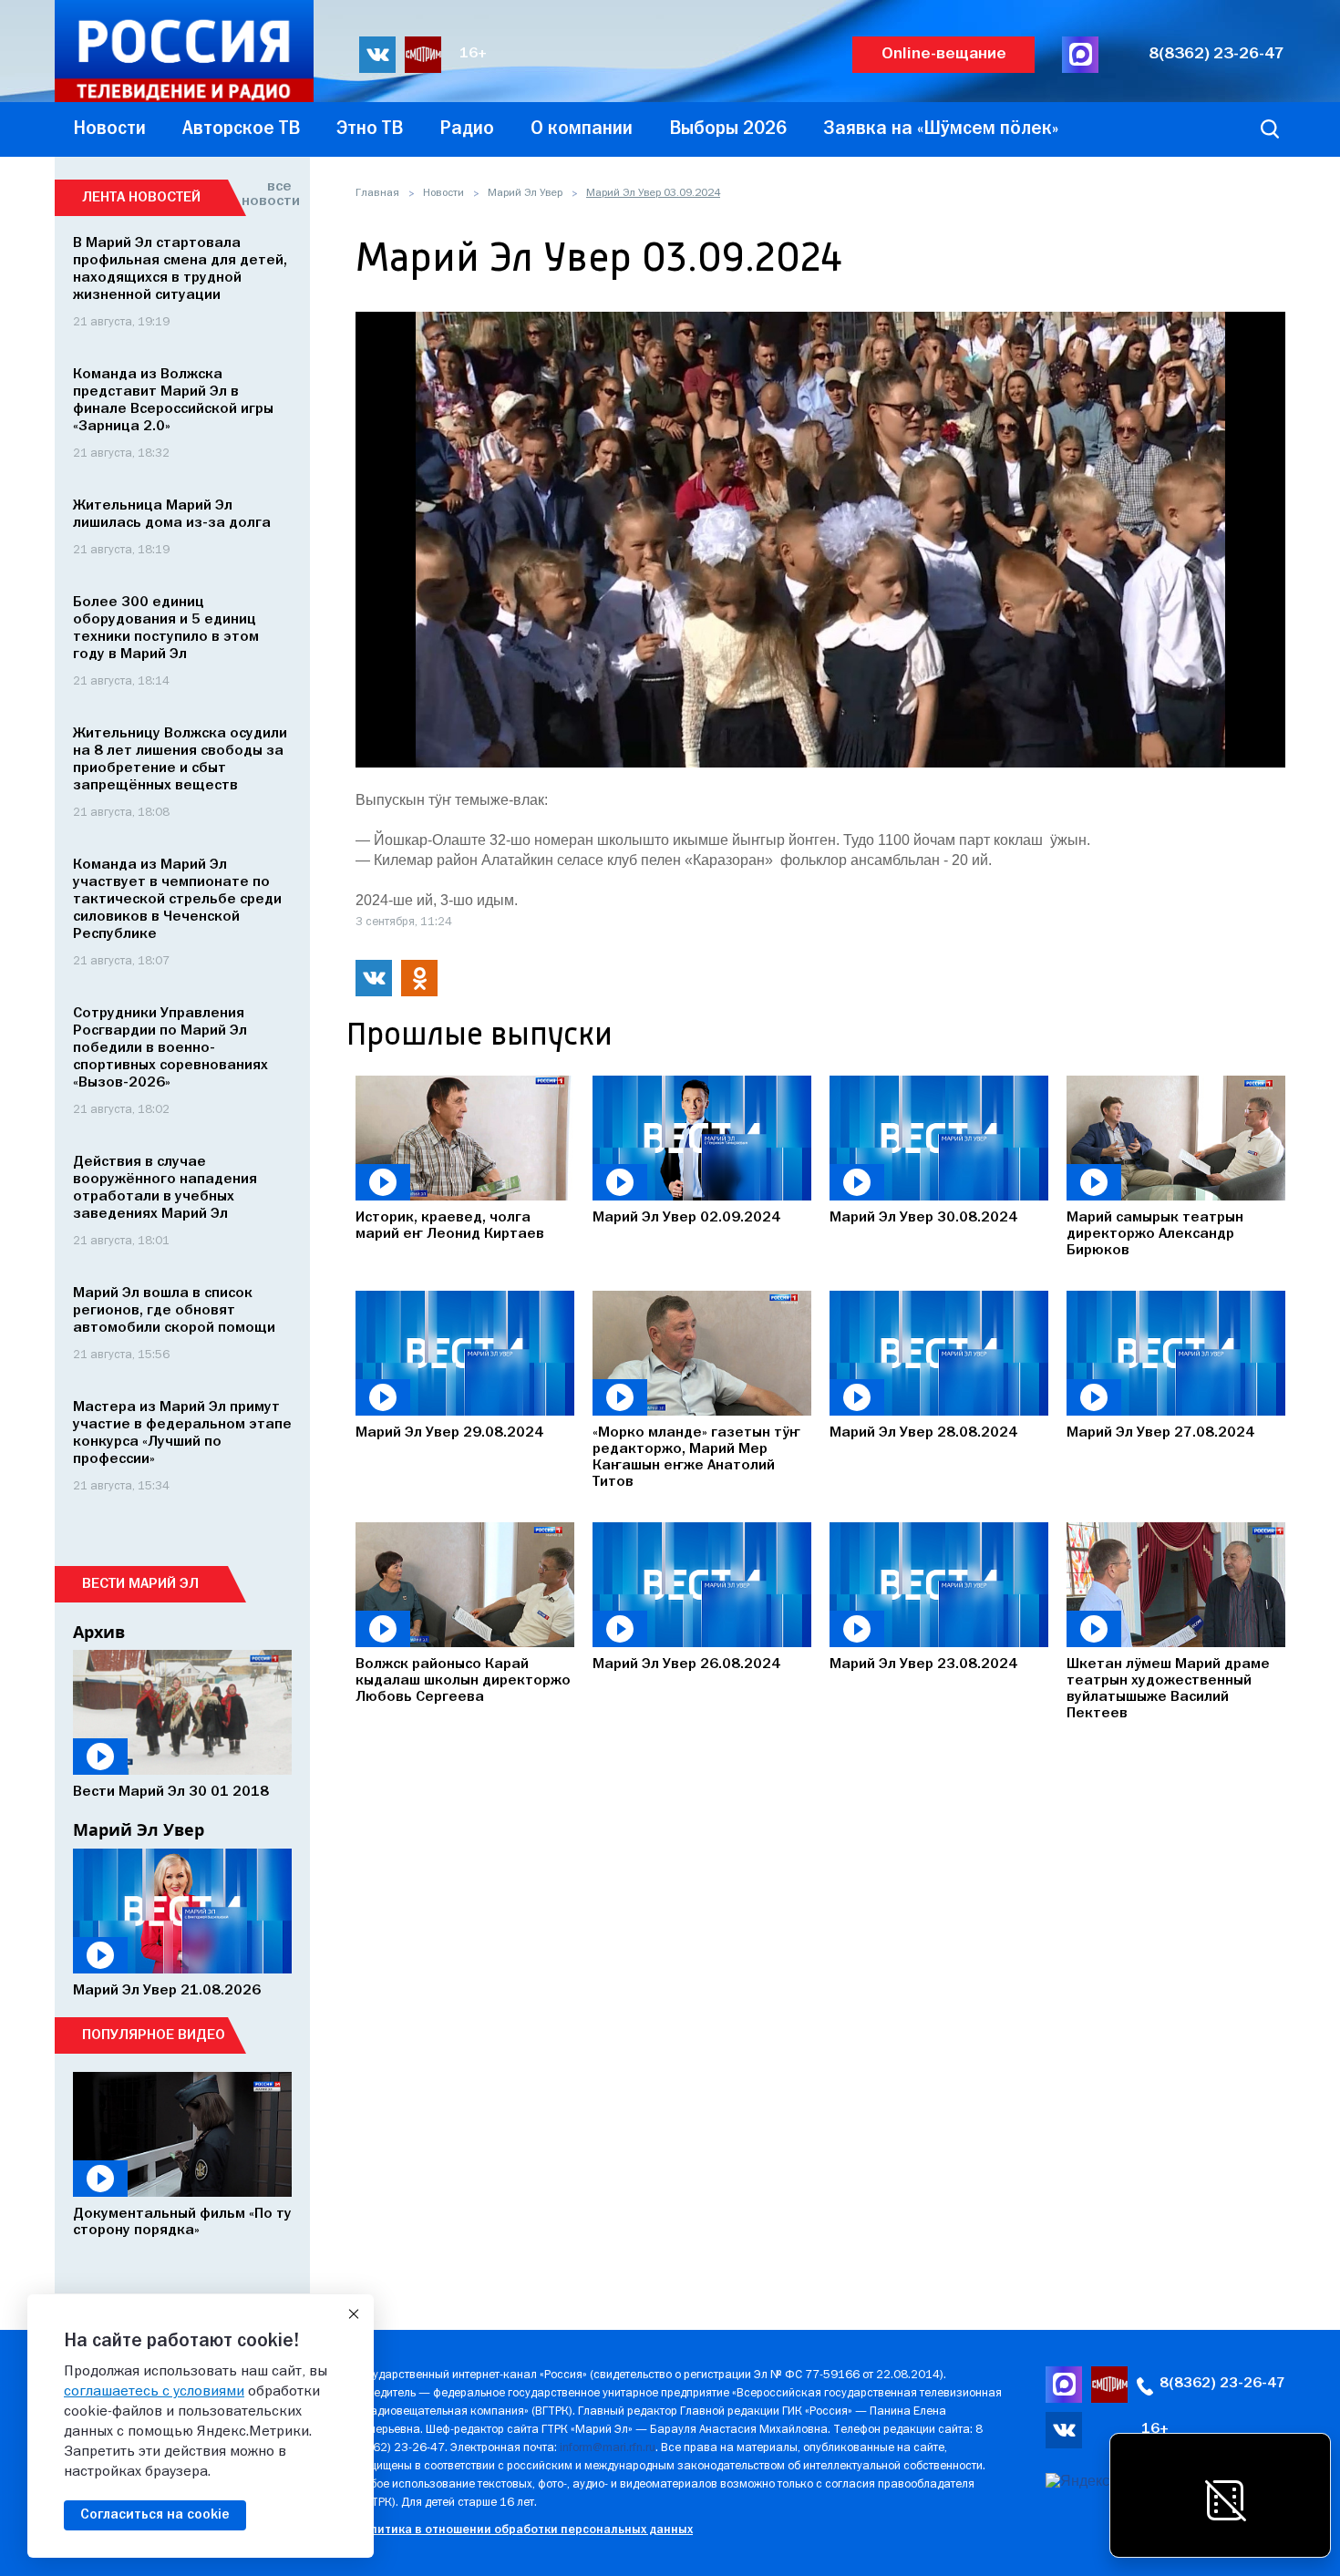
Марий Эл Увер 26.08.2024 (686, 1664)
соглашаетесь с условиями (154, 2392)
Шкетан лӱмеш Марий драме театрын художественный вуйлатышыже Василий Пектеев (1168, 1689)
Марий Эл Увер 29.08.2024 (449, 1433)
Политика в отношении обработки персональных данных (524, 2530)
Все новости (267, 194)
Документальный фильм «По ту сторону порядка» (182, 2222)
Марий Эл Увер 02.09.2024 (686, 1218)
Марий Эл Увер (525, 193)
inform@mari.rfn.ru (608, 2448)
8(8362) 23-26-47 (1216, 54)
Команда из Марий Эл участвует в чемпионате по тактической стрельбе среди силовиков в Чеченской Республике (177, 900)
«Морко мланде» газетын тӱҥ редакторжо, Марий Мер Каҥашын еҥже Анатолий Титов (696, 1458)
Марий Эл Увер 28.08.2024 (923, 1433)
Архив (99, 1632)
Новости (443, 193)
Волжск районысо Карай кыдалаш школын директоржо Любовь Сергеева (463, 1681)
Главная (377, 193)
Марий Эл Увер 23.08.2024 (923, 1664)
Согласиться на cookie (155, 2515)
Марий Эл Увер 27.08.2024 (1160, 1433)
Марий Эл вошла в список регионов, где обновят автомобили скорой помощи (174, 1311)
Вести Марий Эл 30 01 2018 (171, 1792)
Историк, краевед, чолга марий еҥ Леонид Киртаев (450, 1226)
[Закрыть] (354, 2314)
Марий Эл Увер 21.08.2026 (167, 1991)
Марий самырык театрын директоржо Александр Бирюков (1155, 1234)
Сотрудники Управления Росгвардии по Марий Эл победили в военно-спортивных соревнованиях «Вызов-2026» (170, 1048)
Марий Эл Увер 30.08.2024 (923, 1218)
